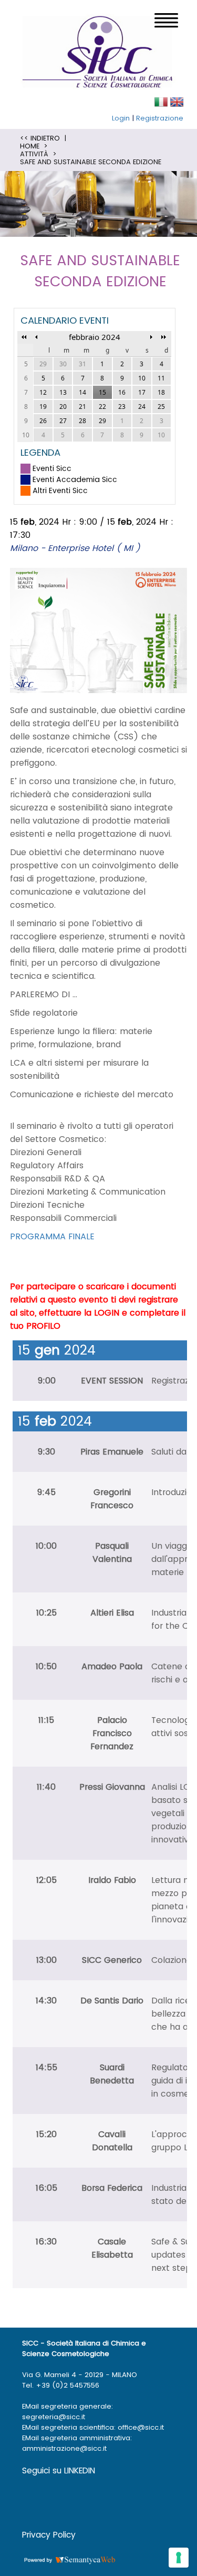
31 (82, 364)
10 (161, 435)
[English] (177, 101)
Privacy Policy (49, 2535)
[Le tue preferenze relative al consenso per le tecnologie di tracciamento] (179, 2558)
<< (24, 337)
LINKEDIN (80, 2470)
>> (164, 337)
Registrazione (160, 118)
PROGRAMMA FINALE (52, 1236)
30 (63, 364)
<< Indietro (40, 138)
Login (121, 118)
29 (43, 364)
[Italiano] (161, 101)
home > (34, 146)
